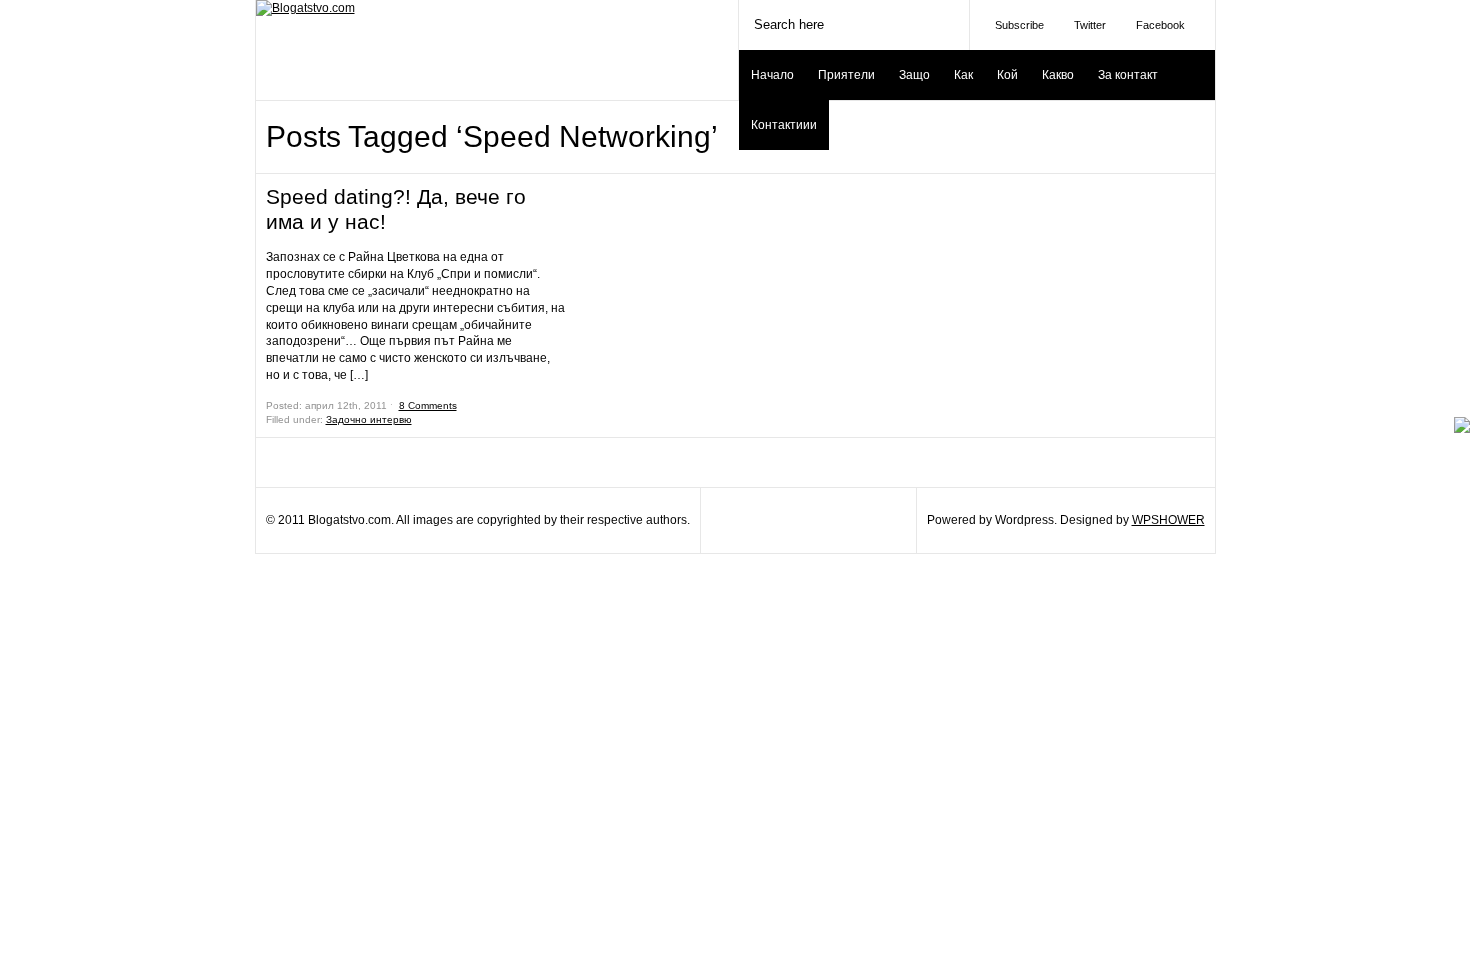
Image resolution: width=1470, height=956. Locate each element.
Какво (1058, 75)
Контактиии (784, 125)
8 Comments (428, 405)
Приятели (846, 75)
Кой (1007, 75)
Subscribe (1019, 25)
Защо (914, 75)
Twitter (1090, 25)
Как (963, 75)
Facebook (1160, 25)
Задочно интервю (369, 419)
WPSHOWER (1168, 520)
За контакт (1128, 75)
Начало (772, 75)
